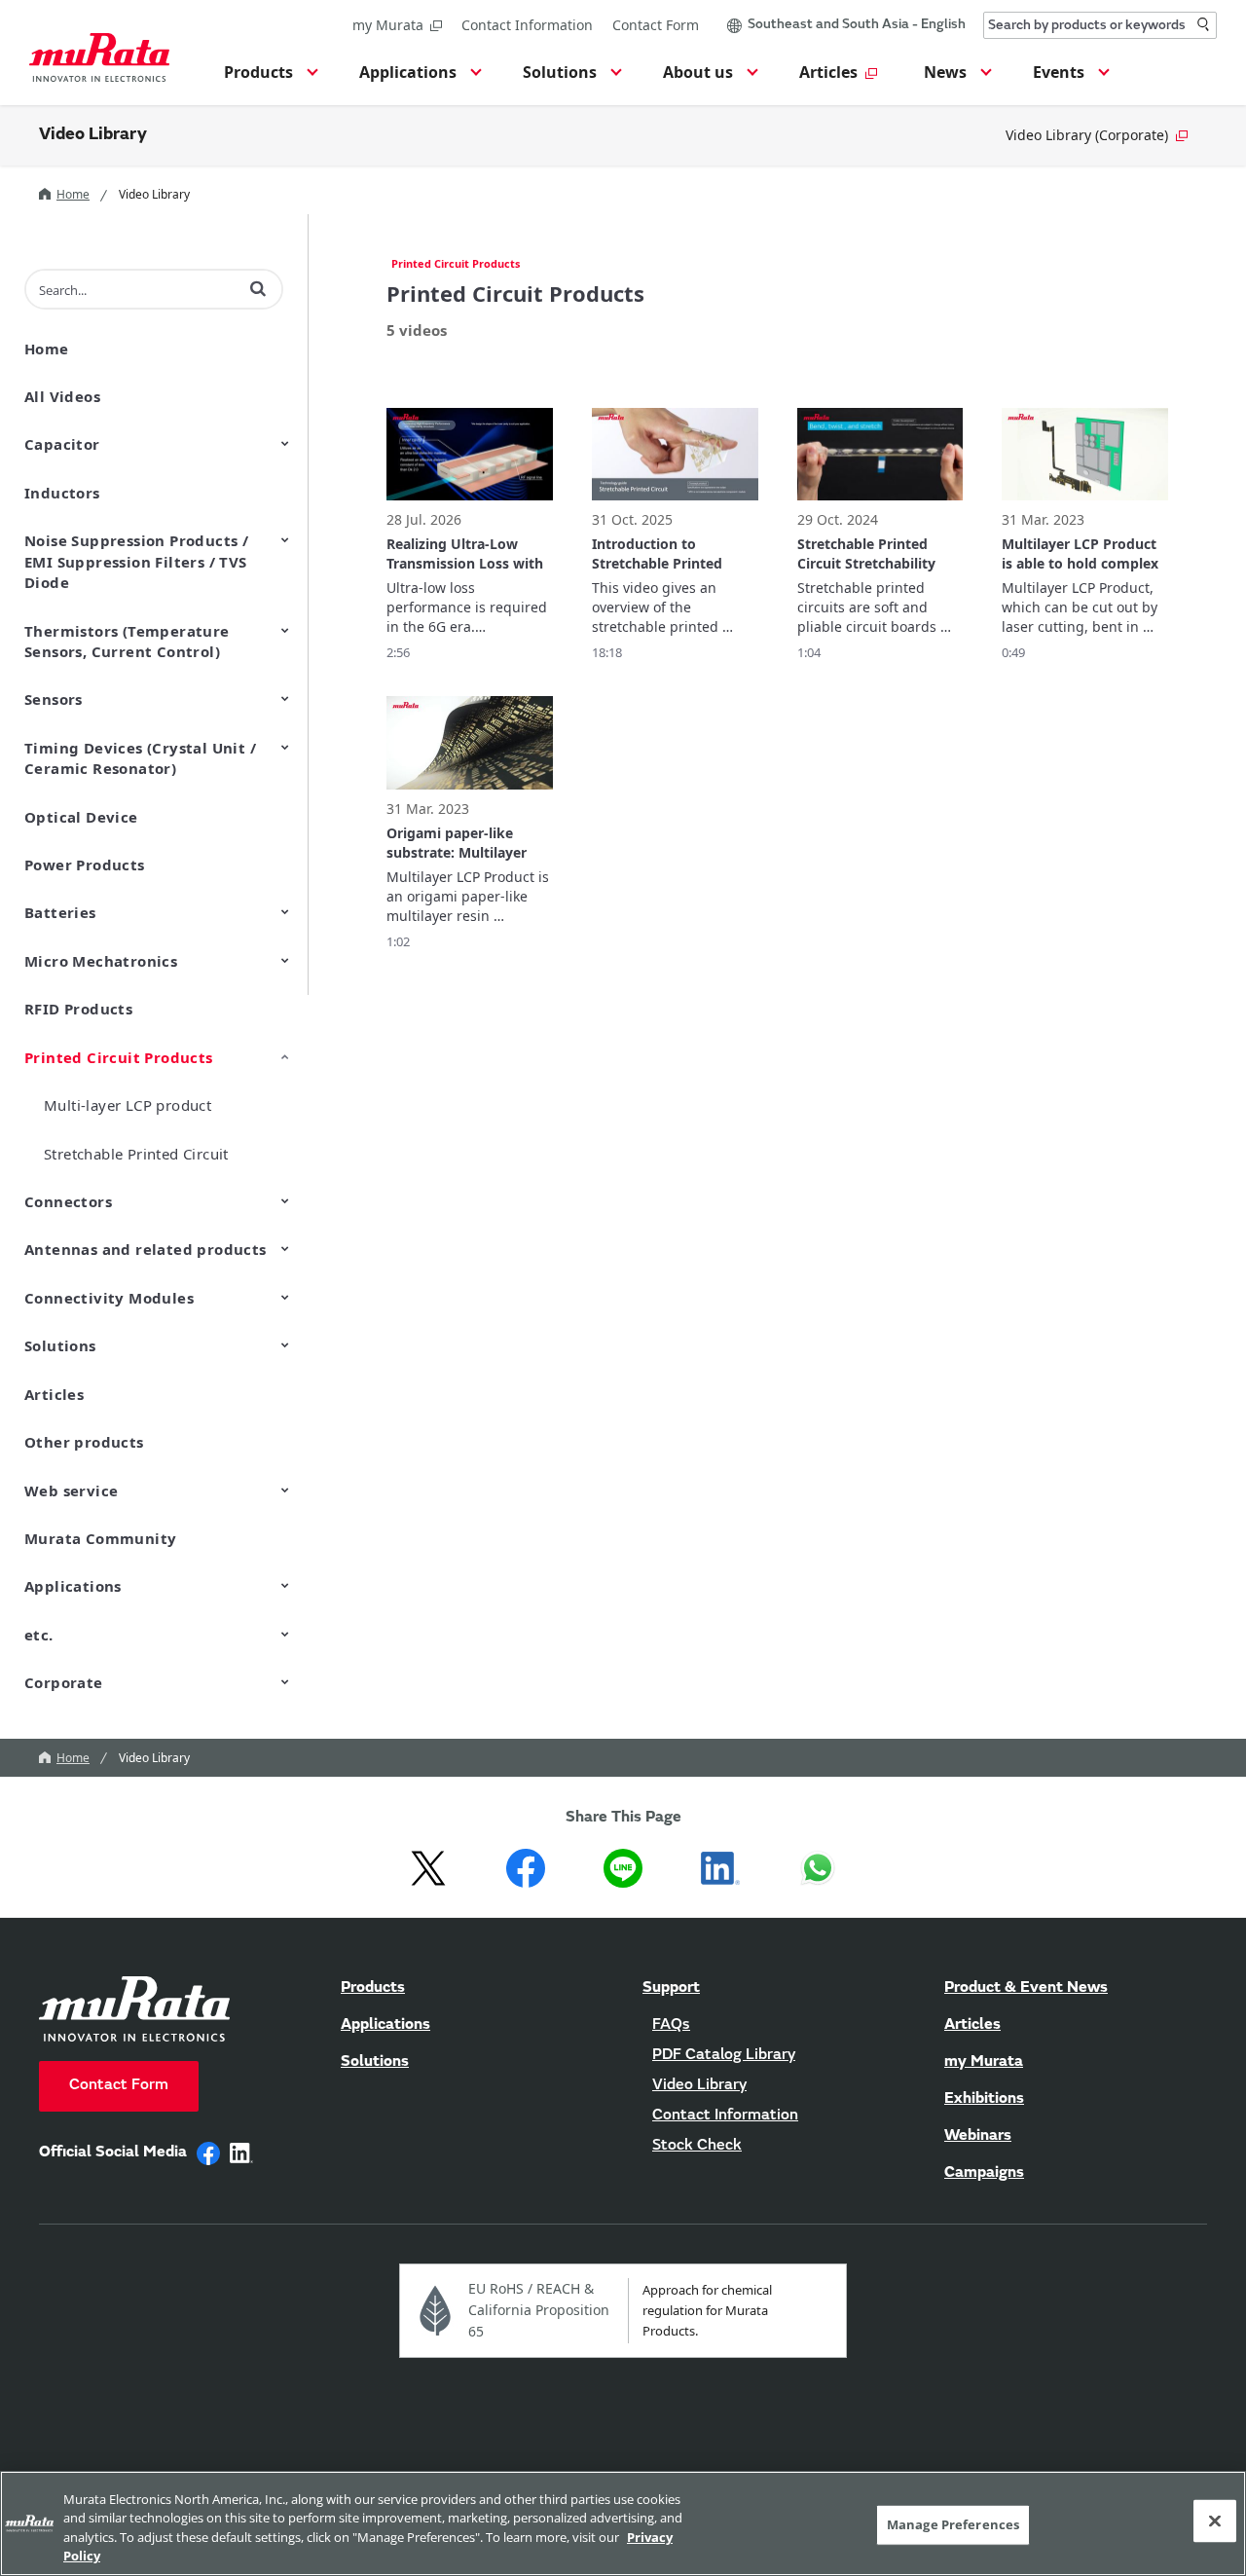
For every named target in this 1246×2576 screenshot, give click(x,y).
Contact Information (527, 25)
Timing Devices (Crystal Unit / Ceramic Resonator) (140, 758)
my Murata (388, 25)
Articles (54, 1394)
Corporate (64, 1682)
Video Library (93, 135)
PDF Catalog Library (724, 2055)
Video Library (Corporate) (1087, 135)
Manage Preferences (953, 2524)
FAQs (671, 2025)
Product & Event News (1026, 1988)
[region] (623, 2523)
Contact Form (656, 25)
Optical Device (81, 817)
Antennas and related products (146, 1249)
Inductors (62, 493)
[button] (268, 78)
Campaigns (984, 2173)
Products (373, 1988)
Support (671, 1988)
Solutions (60, 1345)
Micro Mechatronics (101, 961)
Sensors (54, 699)
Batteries (60, 912)
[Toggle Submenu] (285, 443)
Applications (73, 1586)
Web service (71, 1490)
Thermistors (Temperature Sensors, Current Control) (127, 641)
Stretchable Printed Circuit (136, 1154)
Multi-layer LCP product (128, 1105)
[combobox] (1100, 25)
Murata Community (100, 1538)
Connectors (68, 1201)
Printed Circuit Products (119, 1057)
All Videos (62, 396)
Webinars (978, 2136)
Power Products (85, 865)
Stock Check (697, 2146)
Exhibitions (984, 2099)
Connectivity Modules (109, 1298)
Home (73, 194)
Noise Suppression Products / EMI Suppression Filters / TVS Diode (136, 561)
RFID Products (78, 1009)
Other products (84, 1442)
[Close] (1215, 2521)
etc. (39, 1635)
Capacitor (62, 444)
